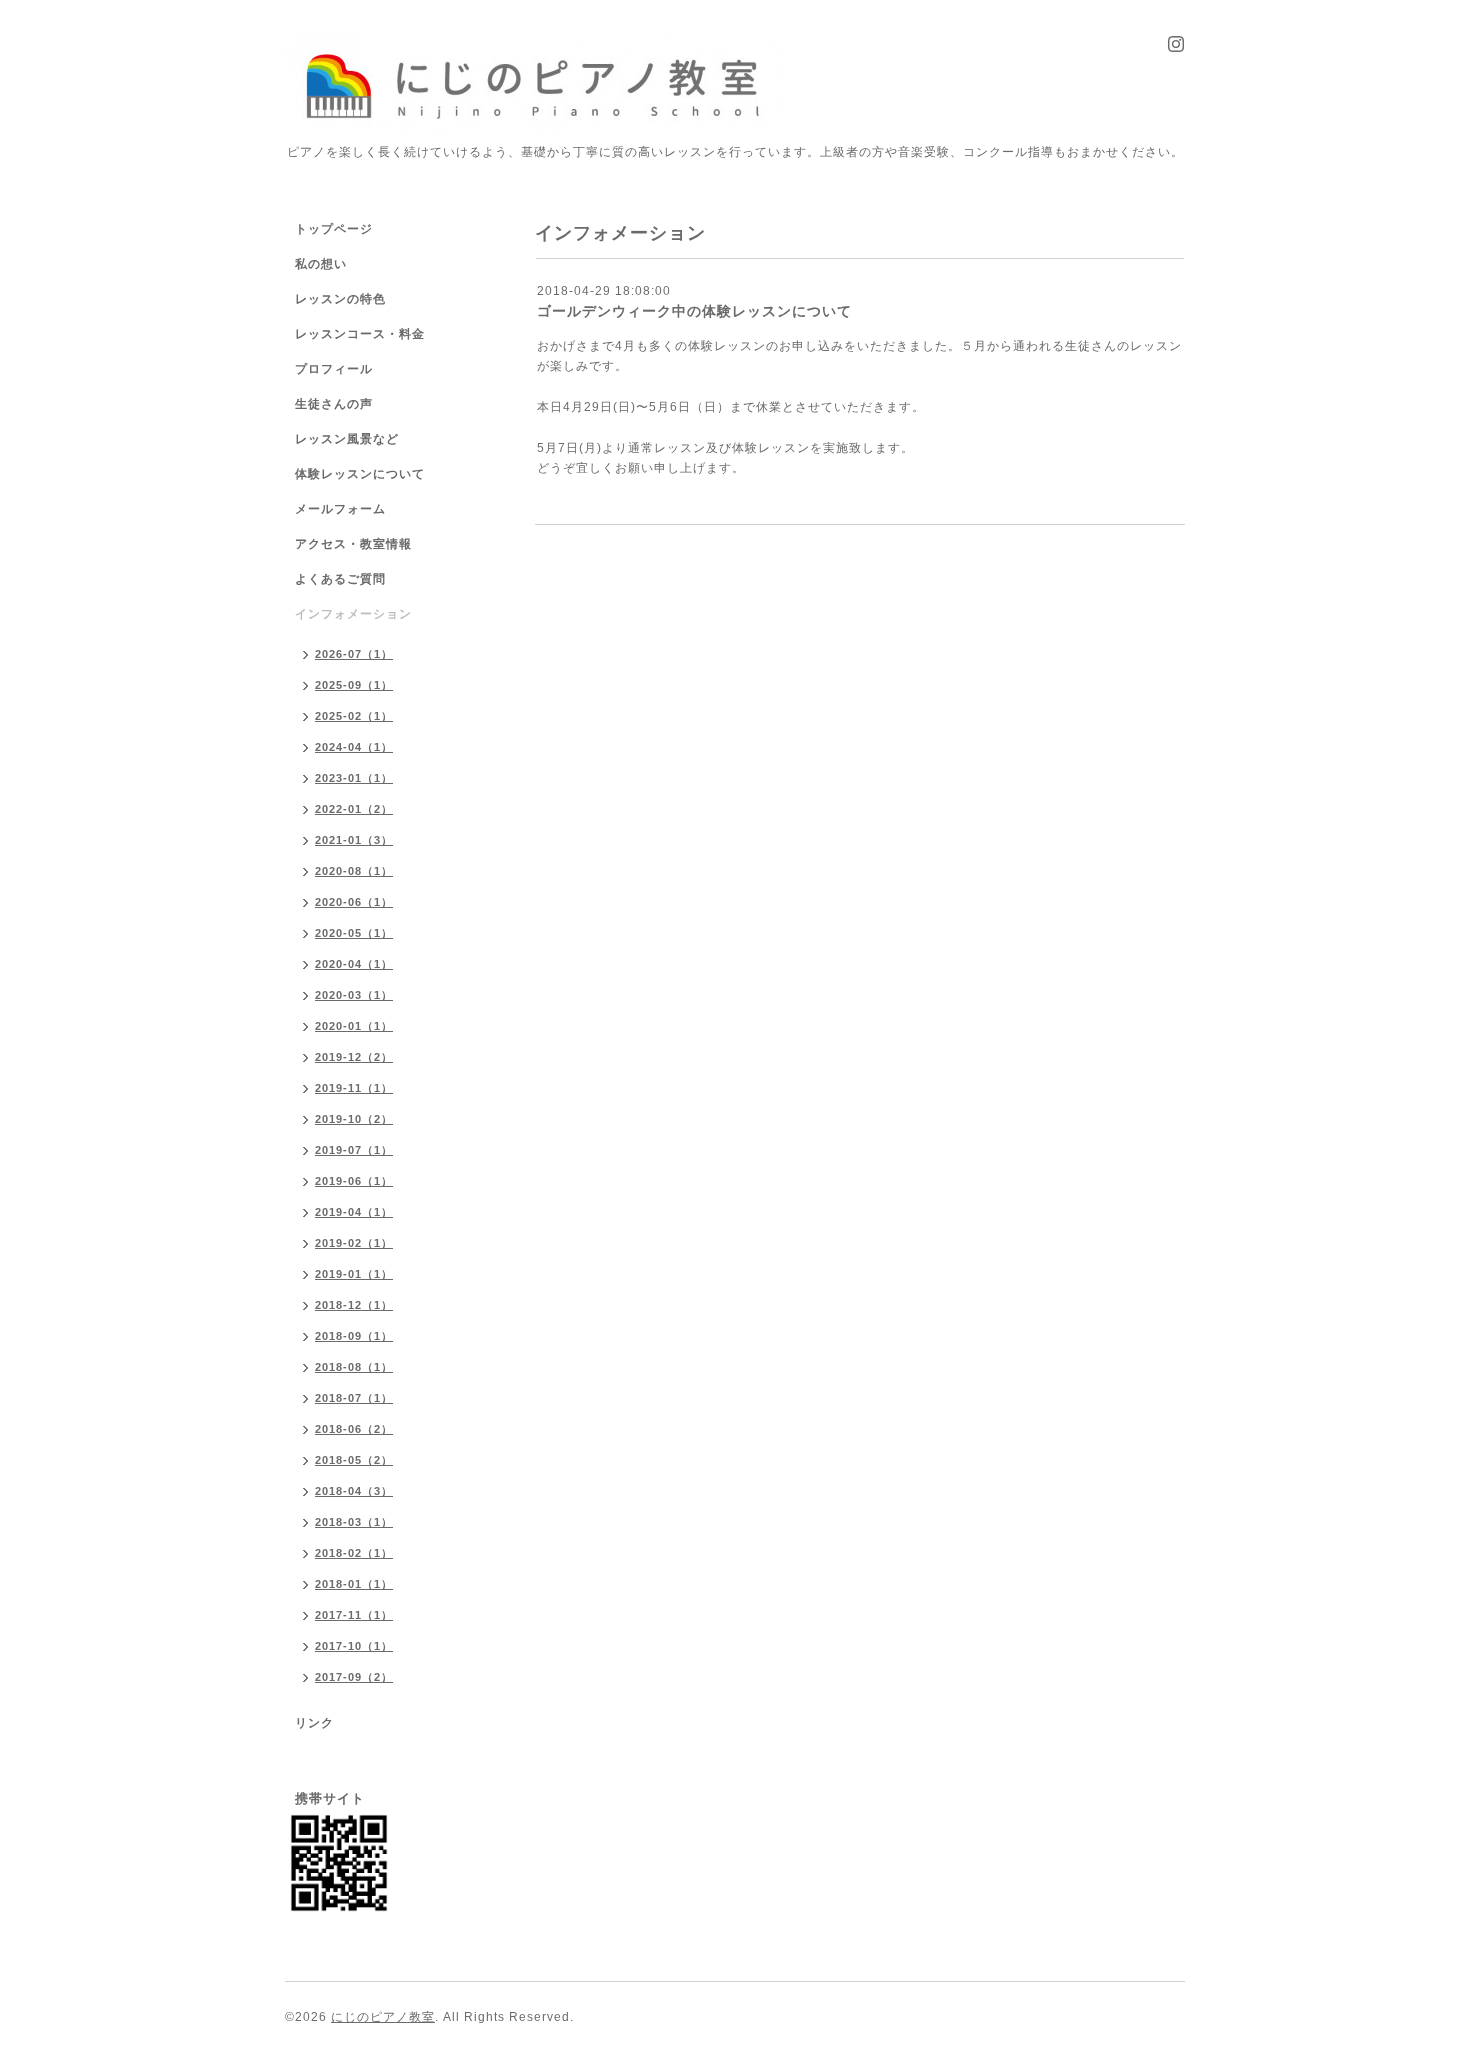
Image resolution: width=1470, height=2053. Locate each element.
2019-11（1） (354, 1088)
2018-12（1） (354, 1305)
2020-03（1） (354, 995)
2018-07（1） (354, 1398)
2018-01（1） (354, 1584)
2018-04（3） (354, 1491)
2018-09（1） (354, 1336)
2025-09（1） (354, 685)
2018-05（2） (354, 1460)
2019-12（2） (354, 1057)
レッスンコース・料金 (360, 334)
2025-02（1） (354, 716)
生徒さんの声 (334, 404)
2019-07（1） (354, 1150)
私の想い (321, 264)
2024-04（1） (354, 747)
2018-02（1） (354, 1553)
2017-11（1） (354, 1615)
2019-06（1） (354, 1181)
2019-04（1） (354, 1212)
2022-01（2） (354, 809)
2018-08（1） (354, 1367)
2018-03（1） (354, 1522)
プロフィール (334, 369)
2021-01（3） (354, 840)
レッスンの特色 (340, 299)
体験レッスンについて (360, 474)
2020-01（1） (354, 1026)
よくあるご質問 (340, 579)
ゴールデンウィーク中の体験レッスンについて (694, 311)
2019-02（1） (354, 1243)
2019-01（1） (354, 1274)
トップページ (334, 229)
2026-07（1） (354, 654)
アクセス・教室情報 (353, 544)
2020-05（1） (354, 933)
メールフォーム (340, 509)
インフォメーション (353, 614)
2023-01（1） (354, 778)
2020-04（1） (354, 964)
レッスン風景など (347, 439)
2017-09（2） (354, 1677)
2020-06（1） (354, 902)
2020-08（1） (354, 871)
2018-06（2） (354, 1429)
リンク (314, 1723)
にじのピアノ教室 (383, 2017)
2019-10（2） (354, 1119)
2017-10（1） (354, 1646)
